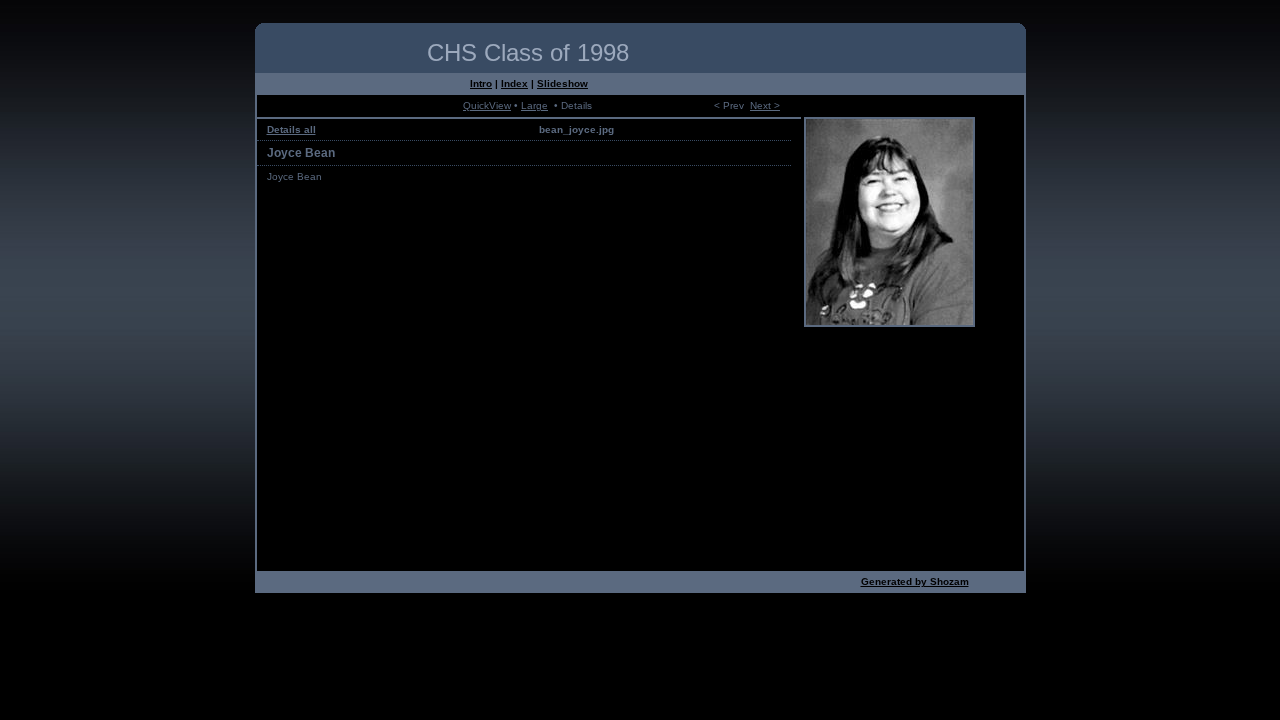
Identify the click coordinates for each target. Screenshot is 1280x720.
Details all (291, 129)
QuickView (487, 105)
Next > (765, 105)
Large (534, 105)
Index (514, 83)
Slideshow (562, 83)
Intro (481, 83)
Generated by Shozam (915, 581)
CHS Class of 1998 (528, 52)
